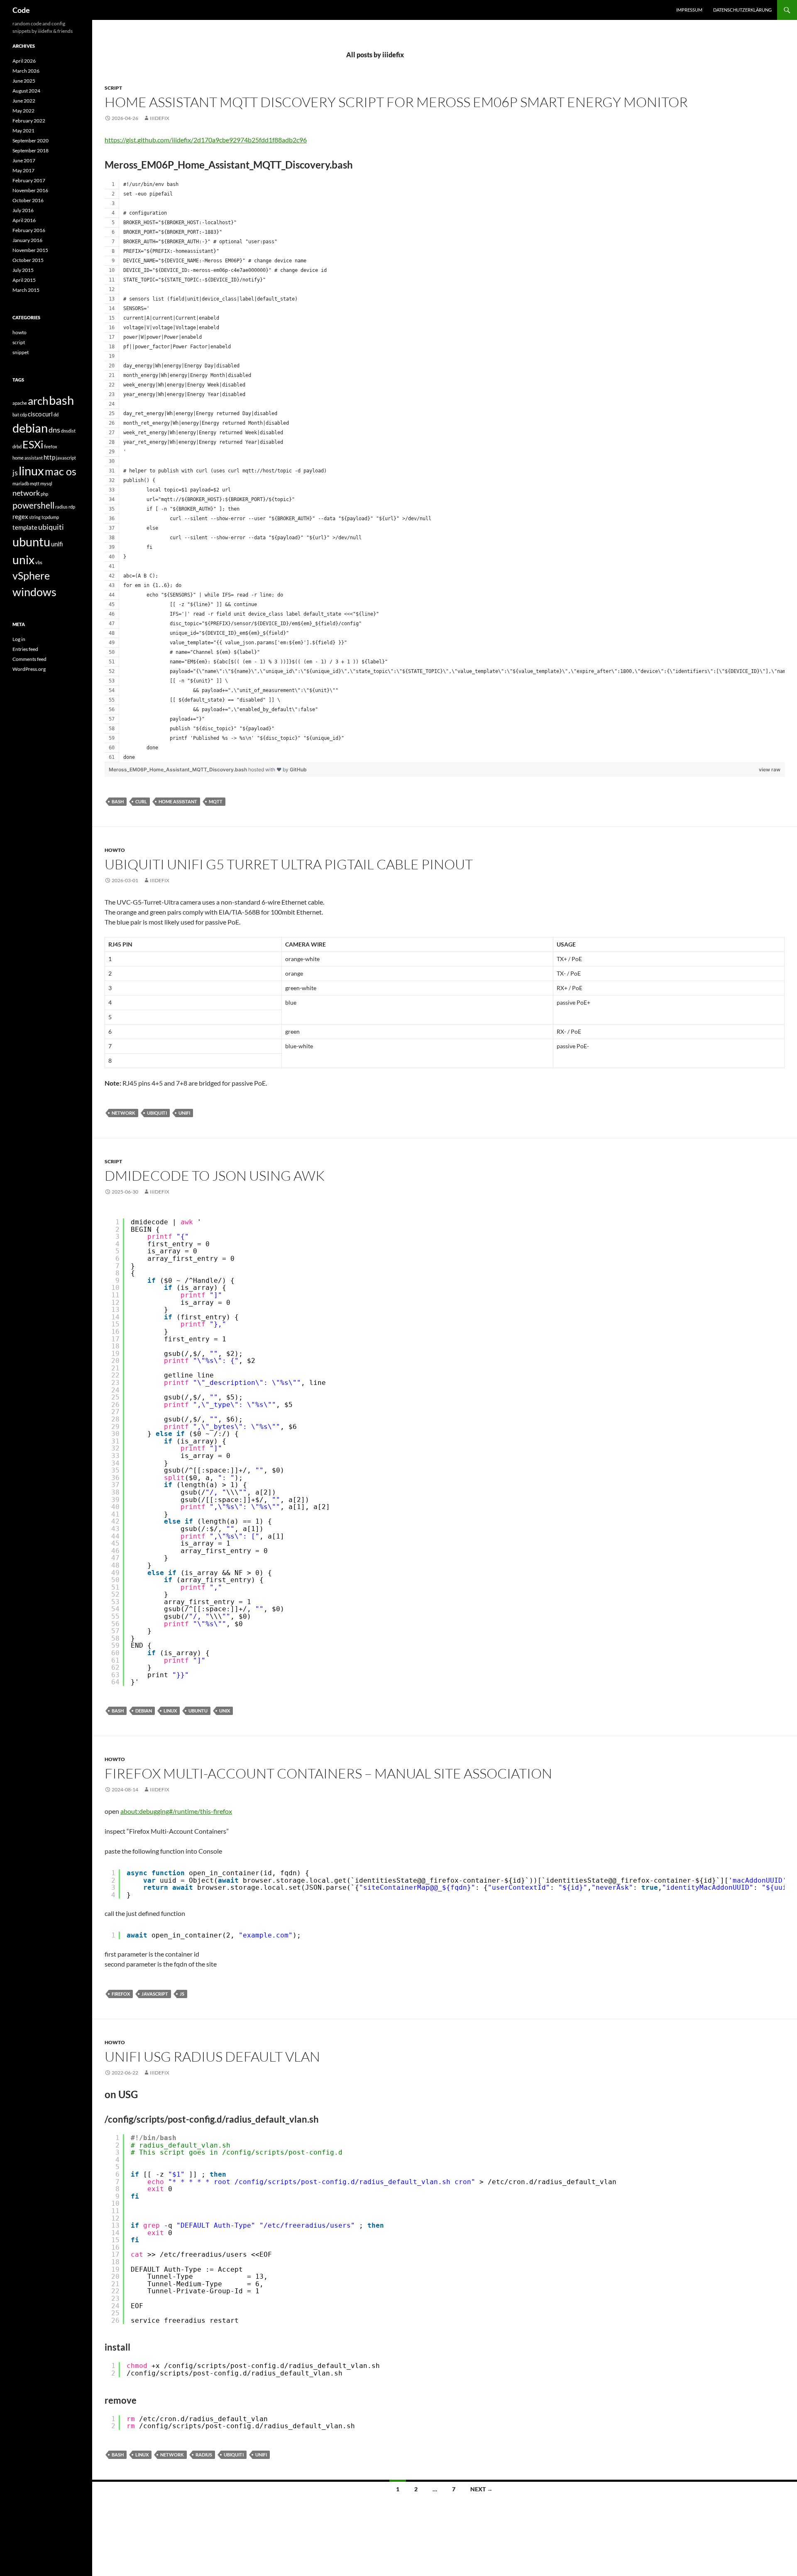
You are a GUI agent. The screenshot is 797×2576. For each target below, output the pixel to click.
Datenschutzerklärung (742, 10)
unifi (184, 1113)
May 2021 (23, 131)
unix (225, 1711)
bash (118, 801)
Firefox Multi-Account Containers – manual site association (328, 1773)
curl (141, 801)
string (35, 517)
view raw (770, 769)
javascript (155, 1994)
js (182, 1994)
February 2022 (29, 121)
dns (54, 430)
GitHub (298, 769)
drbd (17, 446)
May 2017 (23, 170)
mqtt (216, 801)
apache (20, 403)
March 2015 (26, 290)
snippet (21, 352)
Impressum (689, 10)
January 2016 (27, 240)
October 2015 (28, 260)
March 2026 (26, 71)
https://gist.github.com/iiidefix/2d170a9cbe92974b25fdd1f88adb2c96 (206, 140)
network (123, 1113)
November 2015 (30, 250)
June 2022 (24, 101)
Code (21, 10)
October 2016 (28, 200)
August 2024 (26, 91)
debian (144, 1711)
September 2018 (31, 150)
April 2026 (24, 61)
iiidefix (160, 118)
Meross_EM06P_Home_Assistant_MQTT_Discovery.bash (178, 769)
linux (170, 1711)
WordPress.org (29, 669)
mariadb (21, 483)
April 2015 (24, 280)
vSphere (31, 576)
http (49, 457)
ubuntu (198, 1711)
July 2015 (23, 270)
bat (16, 415)
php (44, 494)
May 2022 (23, 111)
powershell (33, 505)
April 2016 (24, 220)
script (113, 88)
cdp (23, 415)
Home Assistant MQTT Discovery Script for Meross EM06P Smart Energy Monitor (396, 102)
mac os (61, 471)
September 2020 (31, 141)
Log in (19, 639)
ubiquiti (157, 1113)
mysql (46, 483)
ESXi (33, 444)
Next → (482, 2489)
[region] (445, 471)
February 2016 (29, 230)
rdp (72, 507)
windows (34, 592)
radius (204, 2455)
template (25, 527)
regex (20, 516)
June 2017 (24, 160)
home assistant (178, 801)
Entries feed (25, 649)
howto (115, 850)
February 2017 (29, 180)
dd (56, 415)
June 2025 (24, 81)
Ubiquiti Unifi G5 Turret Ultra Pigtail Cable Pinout (289, 864)
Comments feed (29, 659)
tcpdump (50, 517)
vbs (39, 562)
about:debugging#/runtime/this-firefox (176, 1811)
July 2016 (23, 210)
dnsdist (68, 431)
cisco (35, 414)
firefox (121, 1994)
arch (38, 401)
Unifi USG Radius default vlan (212, 2056)
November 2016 (30, 190)
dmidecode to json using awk (215, 1175)
